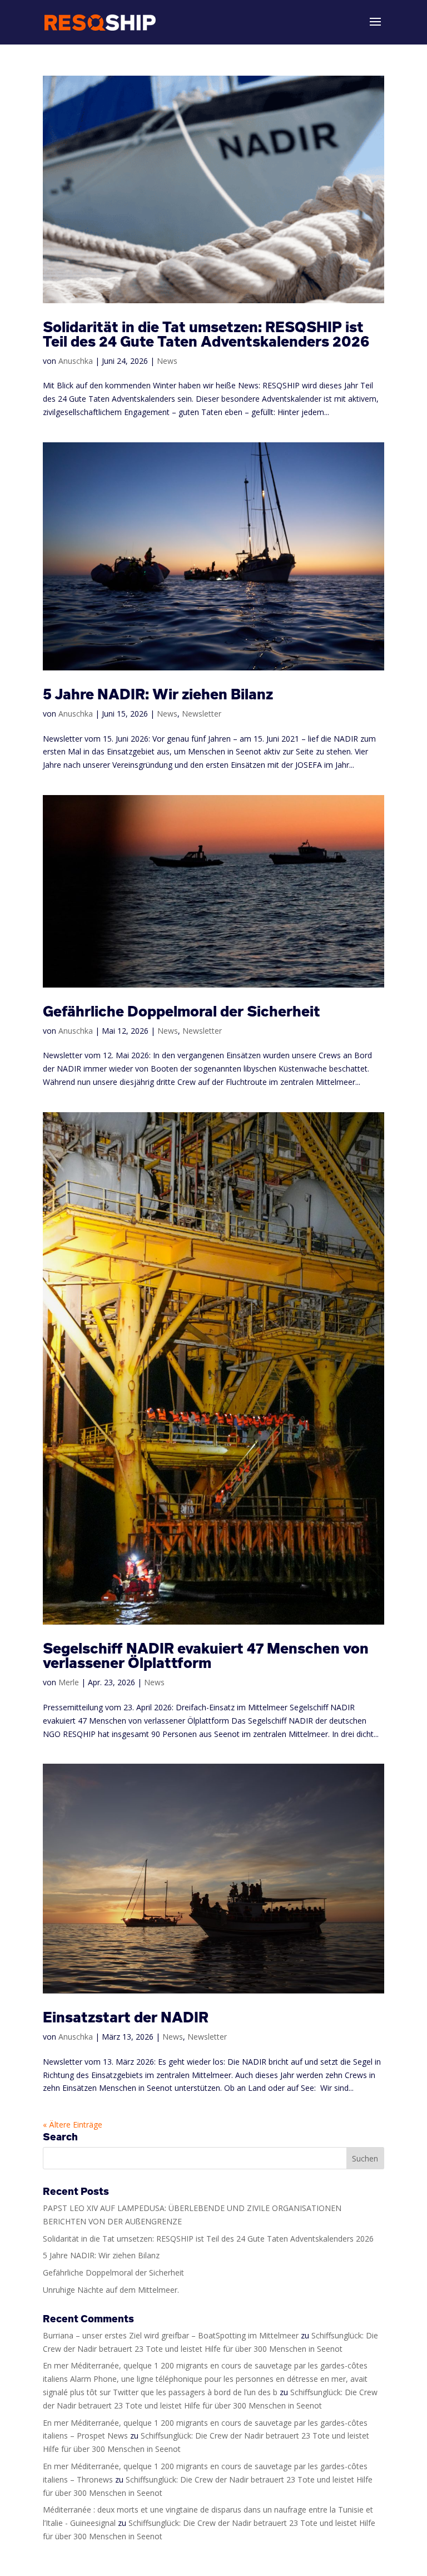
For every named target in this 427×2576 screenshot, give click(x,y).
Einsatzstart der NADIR (126, 2017)
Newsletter (202, 714)
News (167, 361)
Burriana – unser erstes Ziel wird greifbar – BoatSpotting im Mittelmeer (171, 2335)
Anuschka (76, 361)
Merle (69, 1682)
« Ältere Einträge (73, 2125)
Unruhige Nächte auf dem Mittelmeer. (111, 2290)
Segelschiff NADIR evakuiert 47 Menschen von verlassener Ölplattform (206, 1655)
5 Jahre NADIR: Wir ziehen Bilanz (158, 694)
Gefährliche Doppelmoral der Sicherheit (182, 1011)
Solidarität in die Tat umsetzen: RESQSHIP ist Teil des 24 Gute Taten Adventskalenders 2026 (206, 334)
